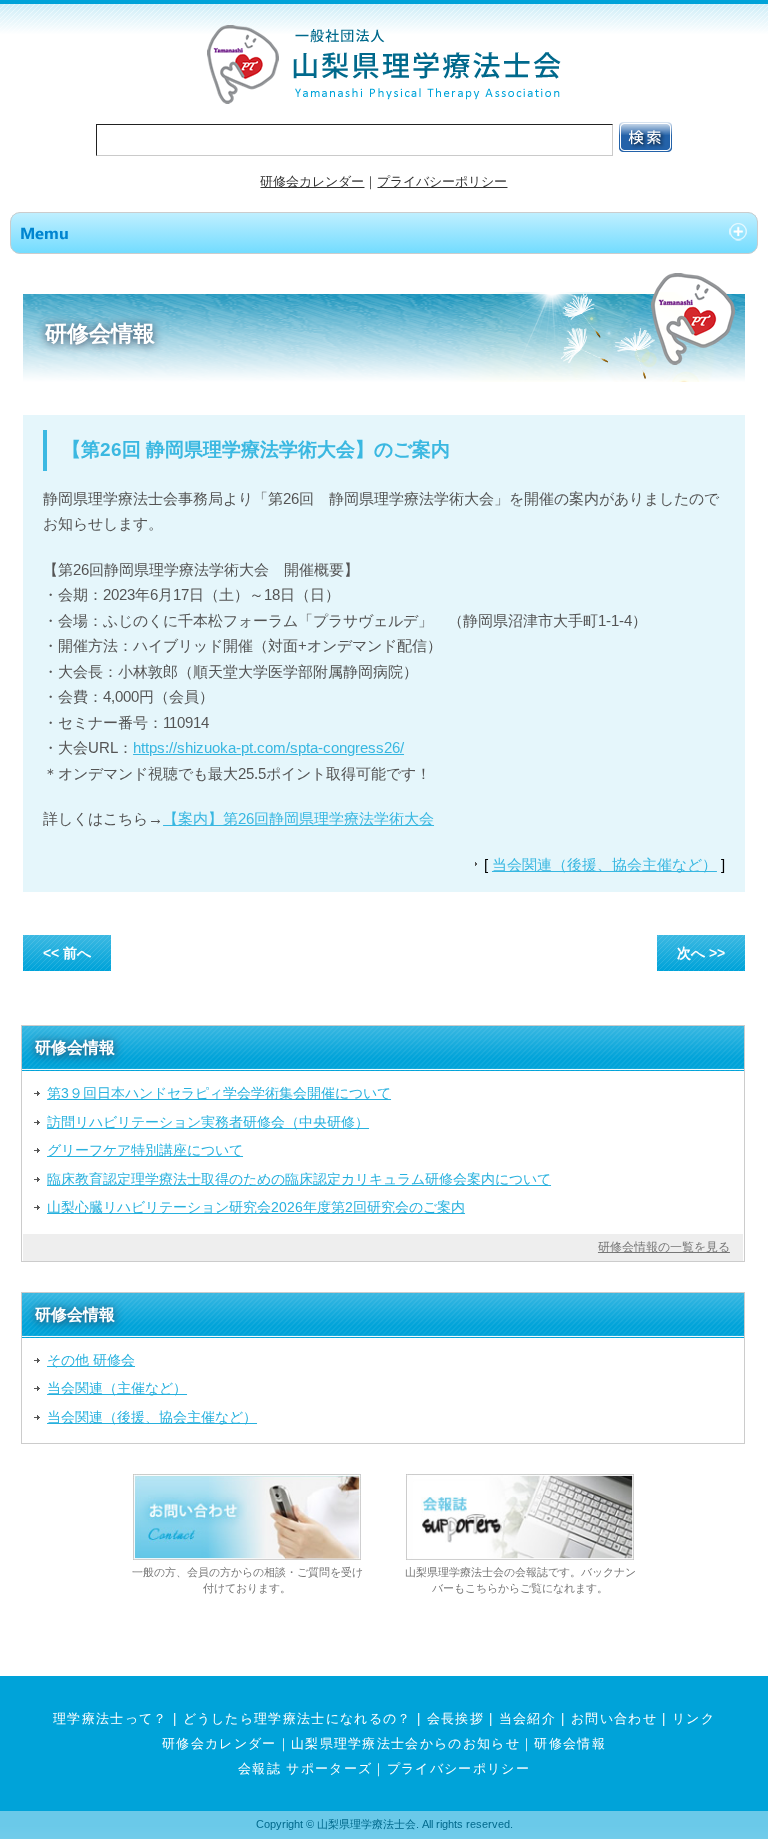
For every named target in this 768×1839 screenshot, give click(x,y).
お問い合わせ (614, 1718)
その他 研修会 (91, 1360)
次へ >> (701, 953)
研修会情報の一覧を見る (664, 1247)
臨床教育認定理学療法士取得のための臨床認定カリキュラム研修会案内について (299, 1179)
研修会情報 (570, 1743)
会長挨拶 (455, 1718)
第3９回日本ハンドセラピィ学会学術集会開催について (219, 1093)
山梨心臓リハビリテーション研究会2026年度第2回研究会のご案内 (256, 1207)
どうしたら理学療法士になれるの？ (297, 1718)
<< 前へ (67, 953)
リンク (693, 1718)
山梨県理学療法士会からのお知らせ (405, 1743)
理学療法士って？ (110, 1718)
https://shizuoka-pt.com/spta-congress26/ (268, 747)
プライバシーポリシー (442, 181)
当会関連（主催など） (117, 1388)
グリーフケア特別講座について (145, 1150)
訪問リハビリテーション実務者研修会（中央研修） (208, 1122)
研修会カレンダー (312, 181)
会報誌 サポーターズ (305, 1768)
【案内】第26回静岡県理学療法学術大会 (298, 818)
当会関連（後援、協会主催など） (604, 864)
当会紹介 (527, 1718)
